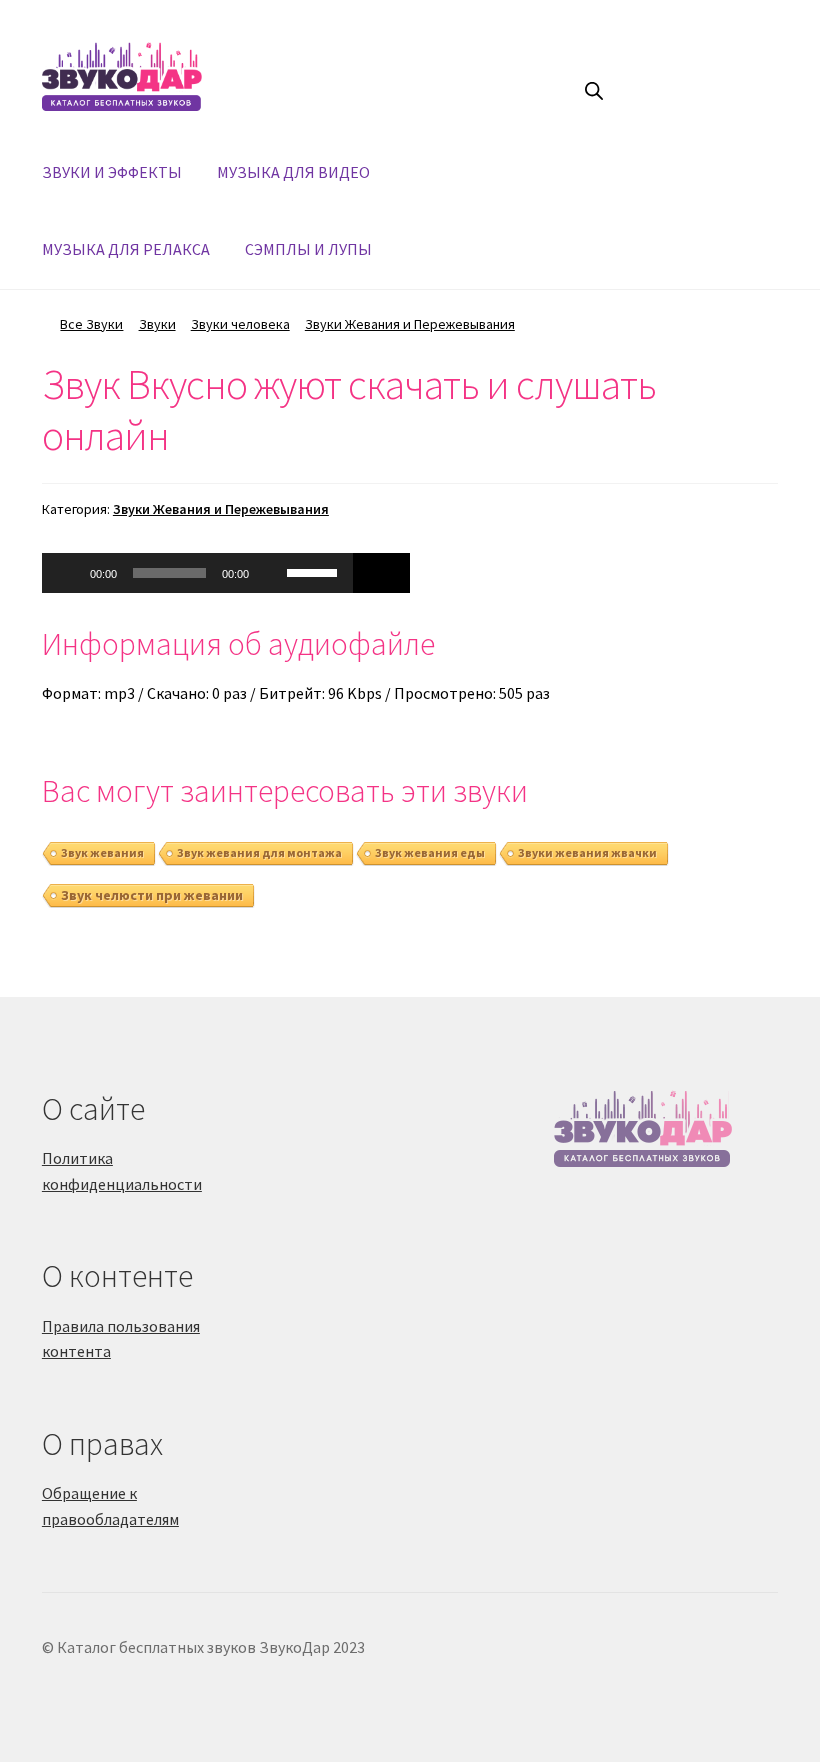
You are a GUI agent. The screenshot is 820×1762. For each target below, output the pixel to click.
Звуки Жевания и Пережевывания (410, 324)
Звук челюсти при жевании (152, 895)
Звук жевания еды (430, 852)
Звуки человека (240, 324)
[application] (197, 573)
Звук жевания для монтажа (259, 852)
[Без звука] (271, 573)
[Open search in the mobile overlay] (594, 90)
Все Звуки (91, 324)
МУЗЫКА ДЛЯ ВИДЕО (293, 172)
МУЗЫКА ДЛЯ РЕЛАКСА (126, 249)
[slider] (315, 571)
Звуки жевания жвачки (587, 852)
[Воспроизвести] (68, 573)
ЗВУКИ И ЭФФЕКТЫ (112, 172)
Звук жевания (102, 852)
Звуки (157, 324)
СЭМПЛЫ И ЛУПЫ (308, 249)
